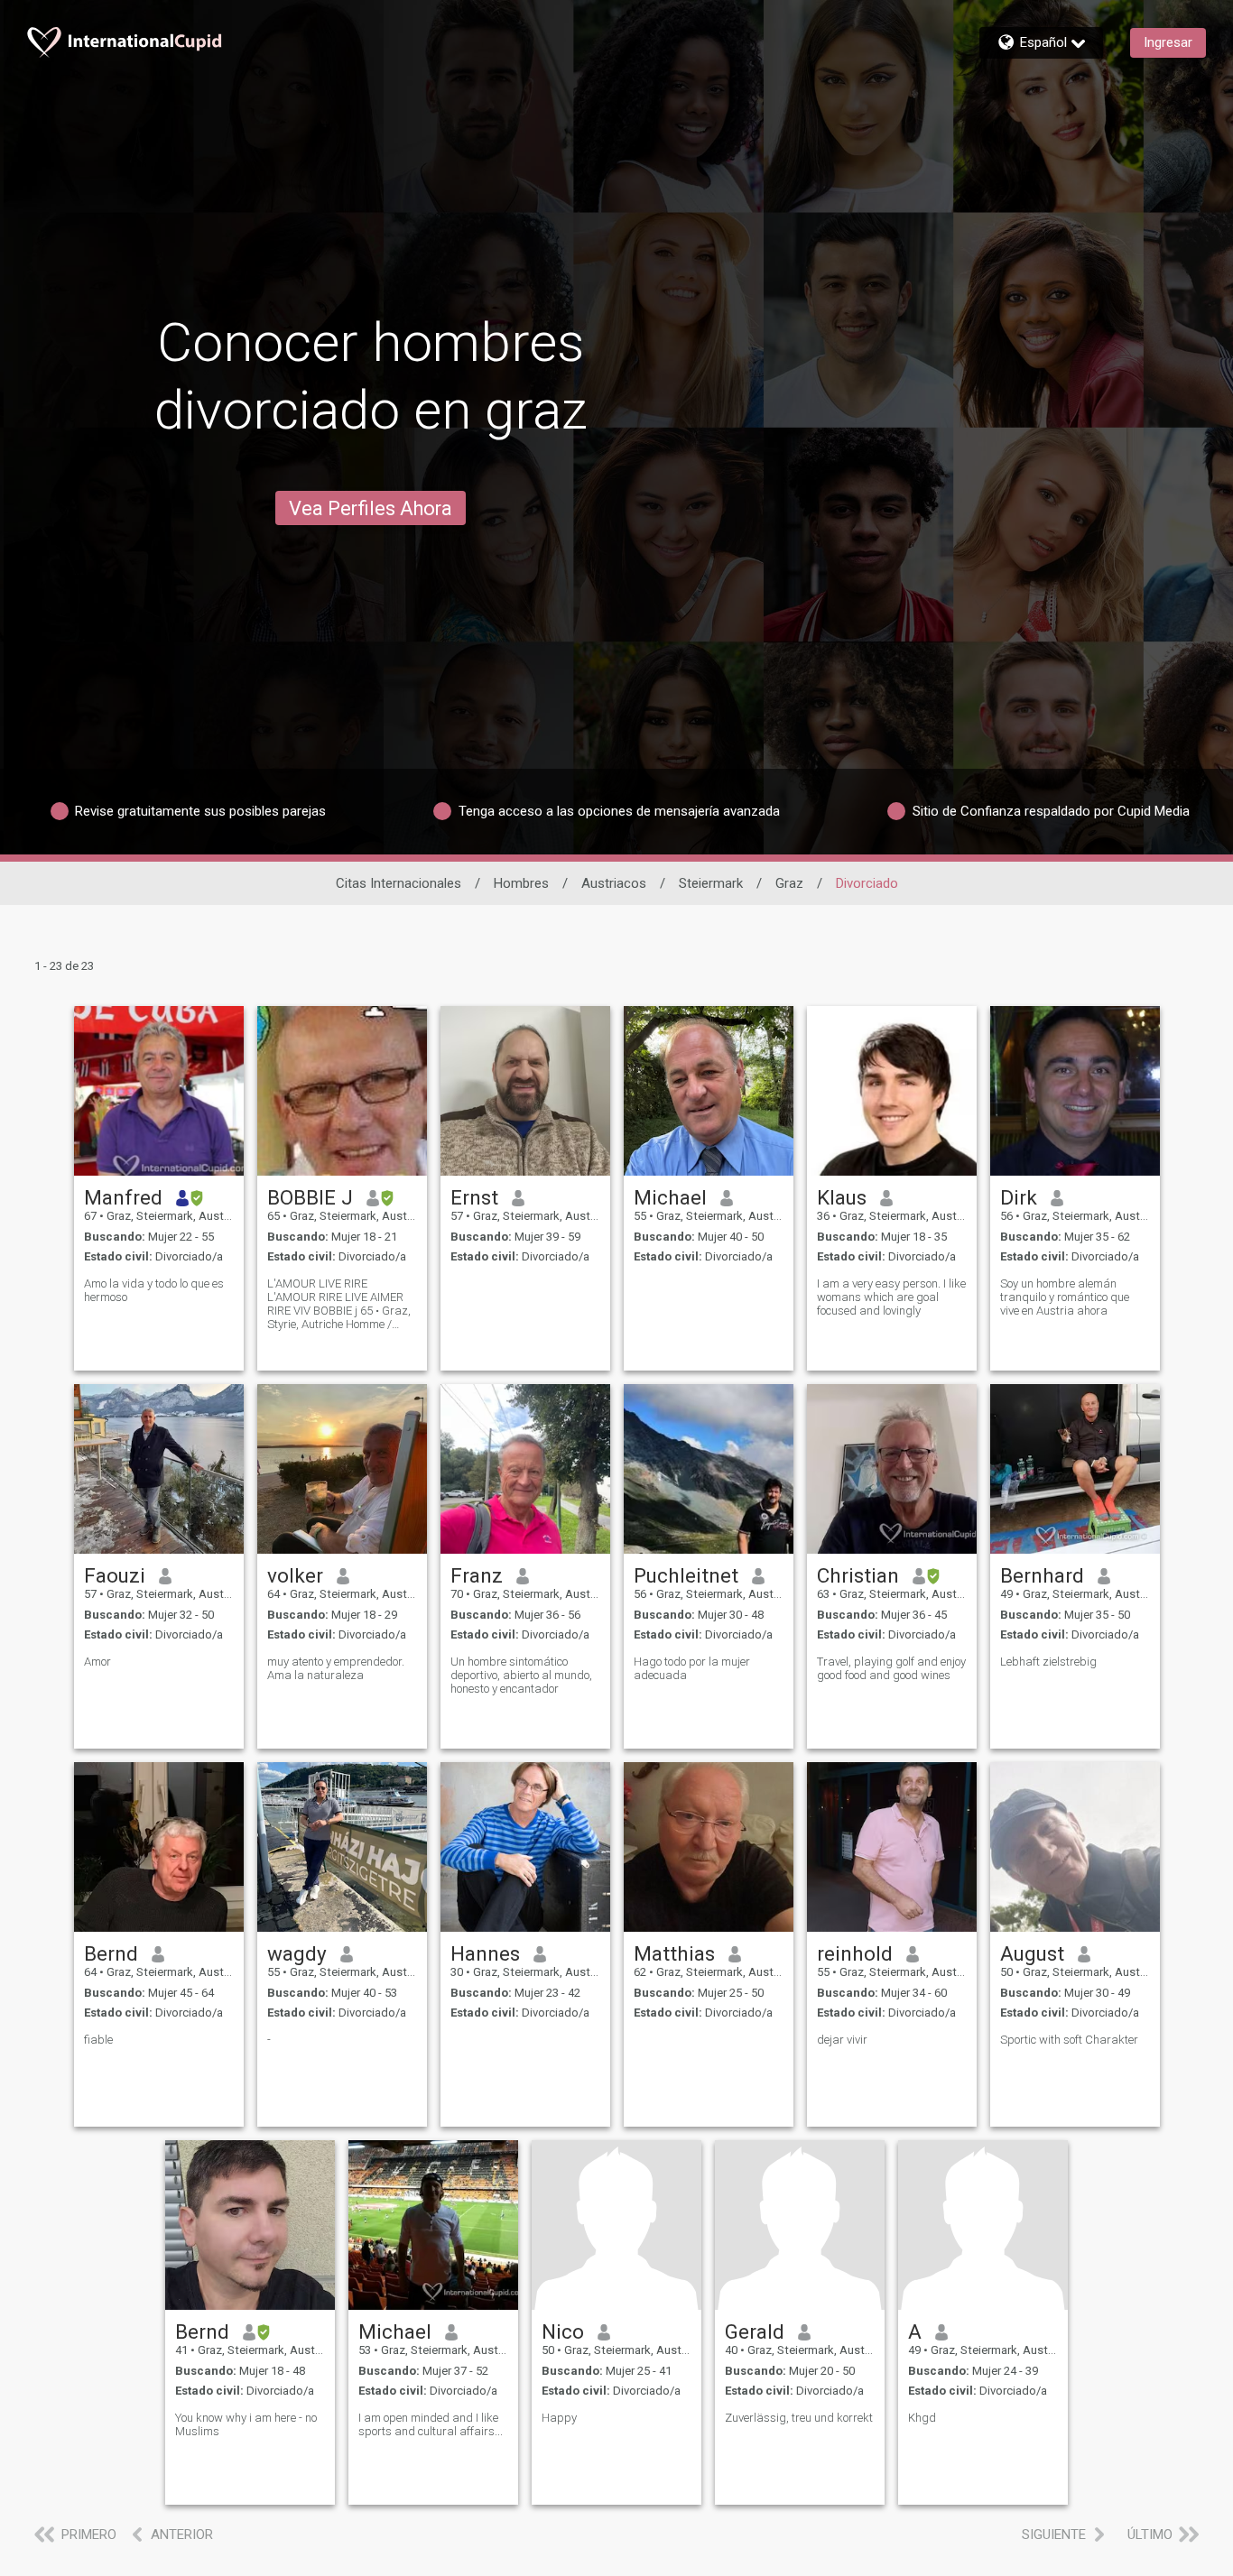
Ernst (474, 1197)
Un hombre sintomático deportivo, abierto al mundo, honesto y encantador (521, 1675)
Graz (789, 883)
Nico (563, 2331)
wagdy (297, 1953)
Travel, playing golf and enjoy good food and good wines (891, 1668)
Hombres (521, 883)
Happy (559, 2418)
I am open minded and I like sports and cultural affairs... (431, 2424)
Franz (477, 1575)
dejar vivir (842, 2040)
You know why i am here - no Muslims (246, 2424)
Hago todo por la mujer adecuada (692, 1668)
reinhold (855, 1953)
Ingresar (1168, 42)
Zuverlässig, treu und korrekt (799, 2418)
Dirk (1019, 1197)
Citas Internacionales (399, 883)
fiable (98, 2040)
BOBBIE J (310, 1197)
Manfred (123, 1197)
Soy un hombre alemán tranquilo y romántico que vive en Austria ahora (1065, 1297)
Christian (858, 1575)
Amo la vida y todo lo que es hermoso (154, 1290)
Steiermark (711, 883)
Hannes (485, 1953)
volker (295, 1575)
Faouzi (115, 1575)
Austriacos (614, 883)
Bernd (111, 1953)
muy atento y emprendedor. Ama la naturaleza (336, 1668)
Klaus (842, 1197)
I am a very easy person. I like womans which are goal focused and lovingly (891, 1297)
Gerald (755, 2331)
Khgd (922, 2418)
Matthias (674, 1953)
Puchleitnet (686, 1575)
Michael (670, 1197)
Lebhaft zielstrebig (1048, 1662)
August (1032, 1953)
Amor (97, 1662)
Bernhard (1042, 1575)
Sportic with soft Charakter (1069, 2040)
